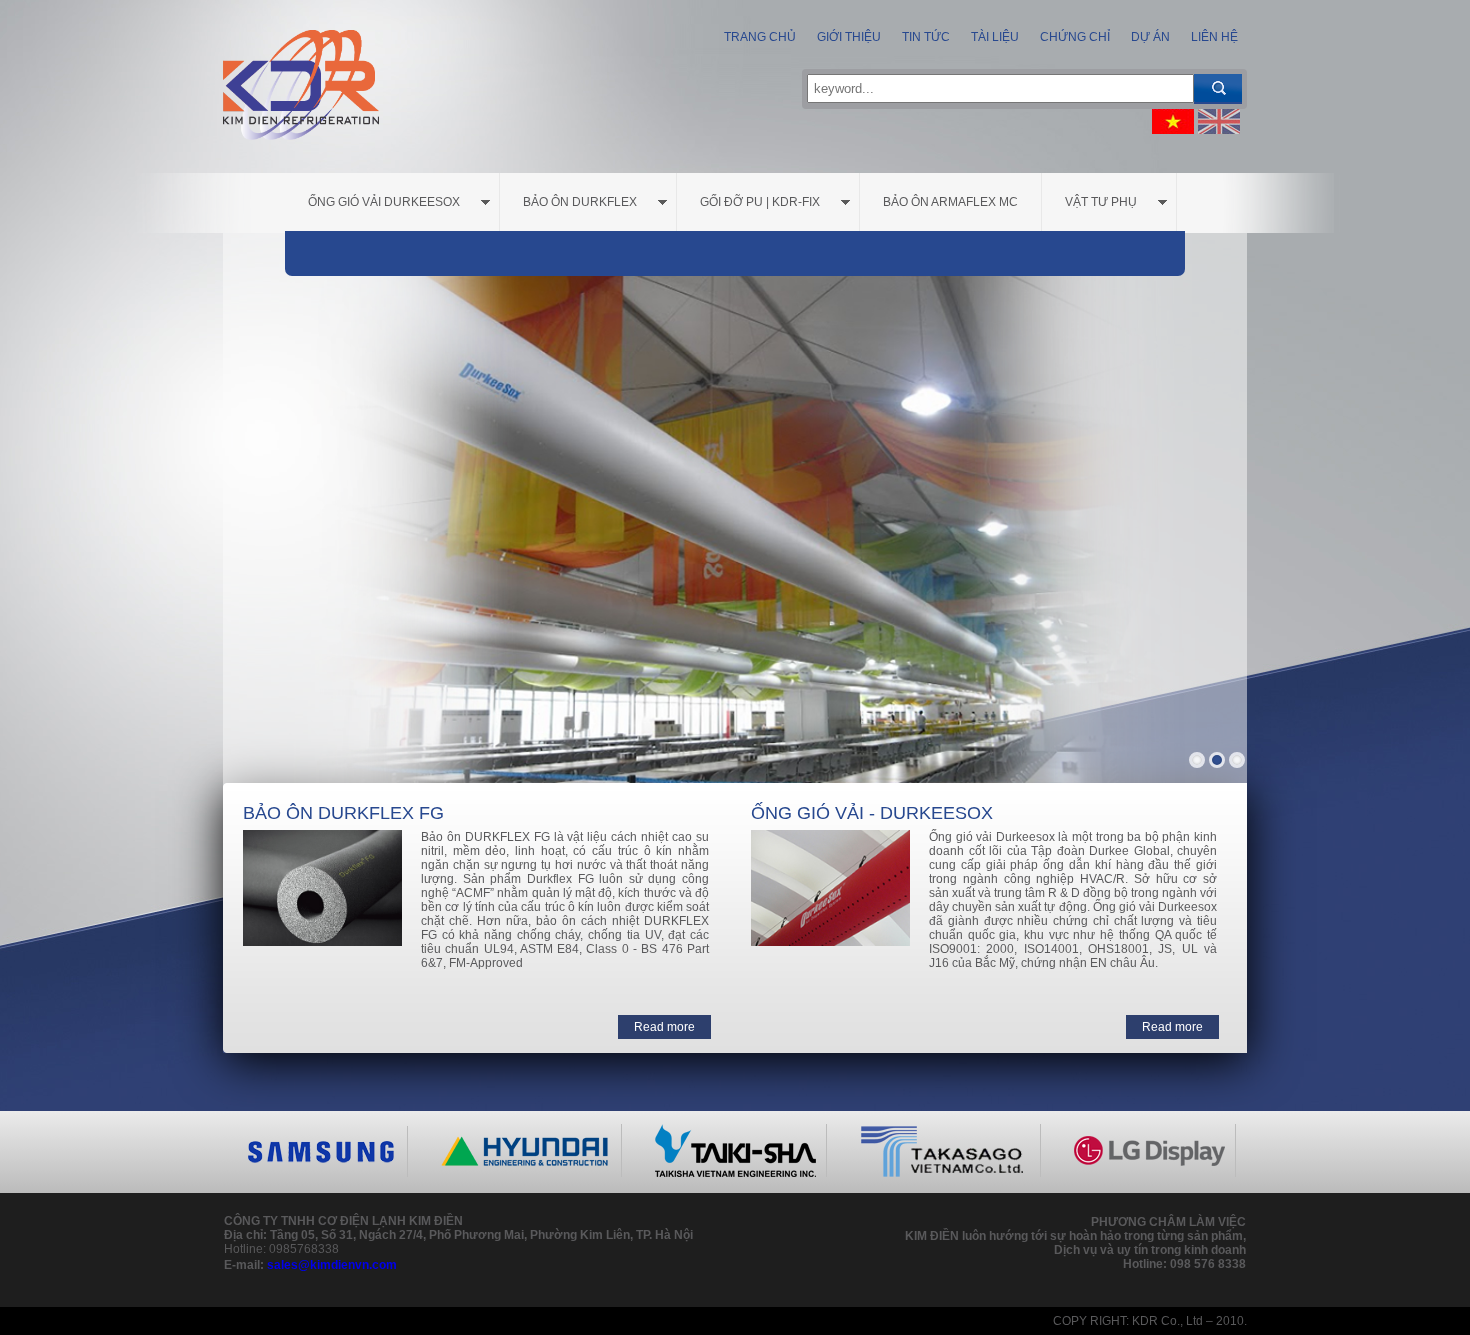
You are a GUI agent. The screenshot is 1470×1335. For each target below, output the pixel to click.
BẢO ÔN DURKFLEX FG (343, 813)
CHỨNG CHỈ (1073, 37)
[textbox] (1000, 88)
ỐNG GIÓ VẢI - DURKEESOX (872, 813)
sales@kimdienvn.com (332, 1265)
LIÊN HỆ (1213, 37)
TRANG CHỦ (760, 37)
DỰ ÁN (1149, 37)
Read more (664, 1027)
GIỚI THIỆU (847, 37)
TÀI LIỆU (993, 37)
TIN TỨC (924, 37)
